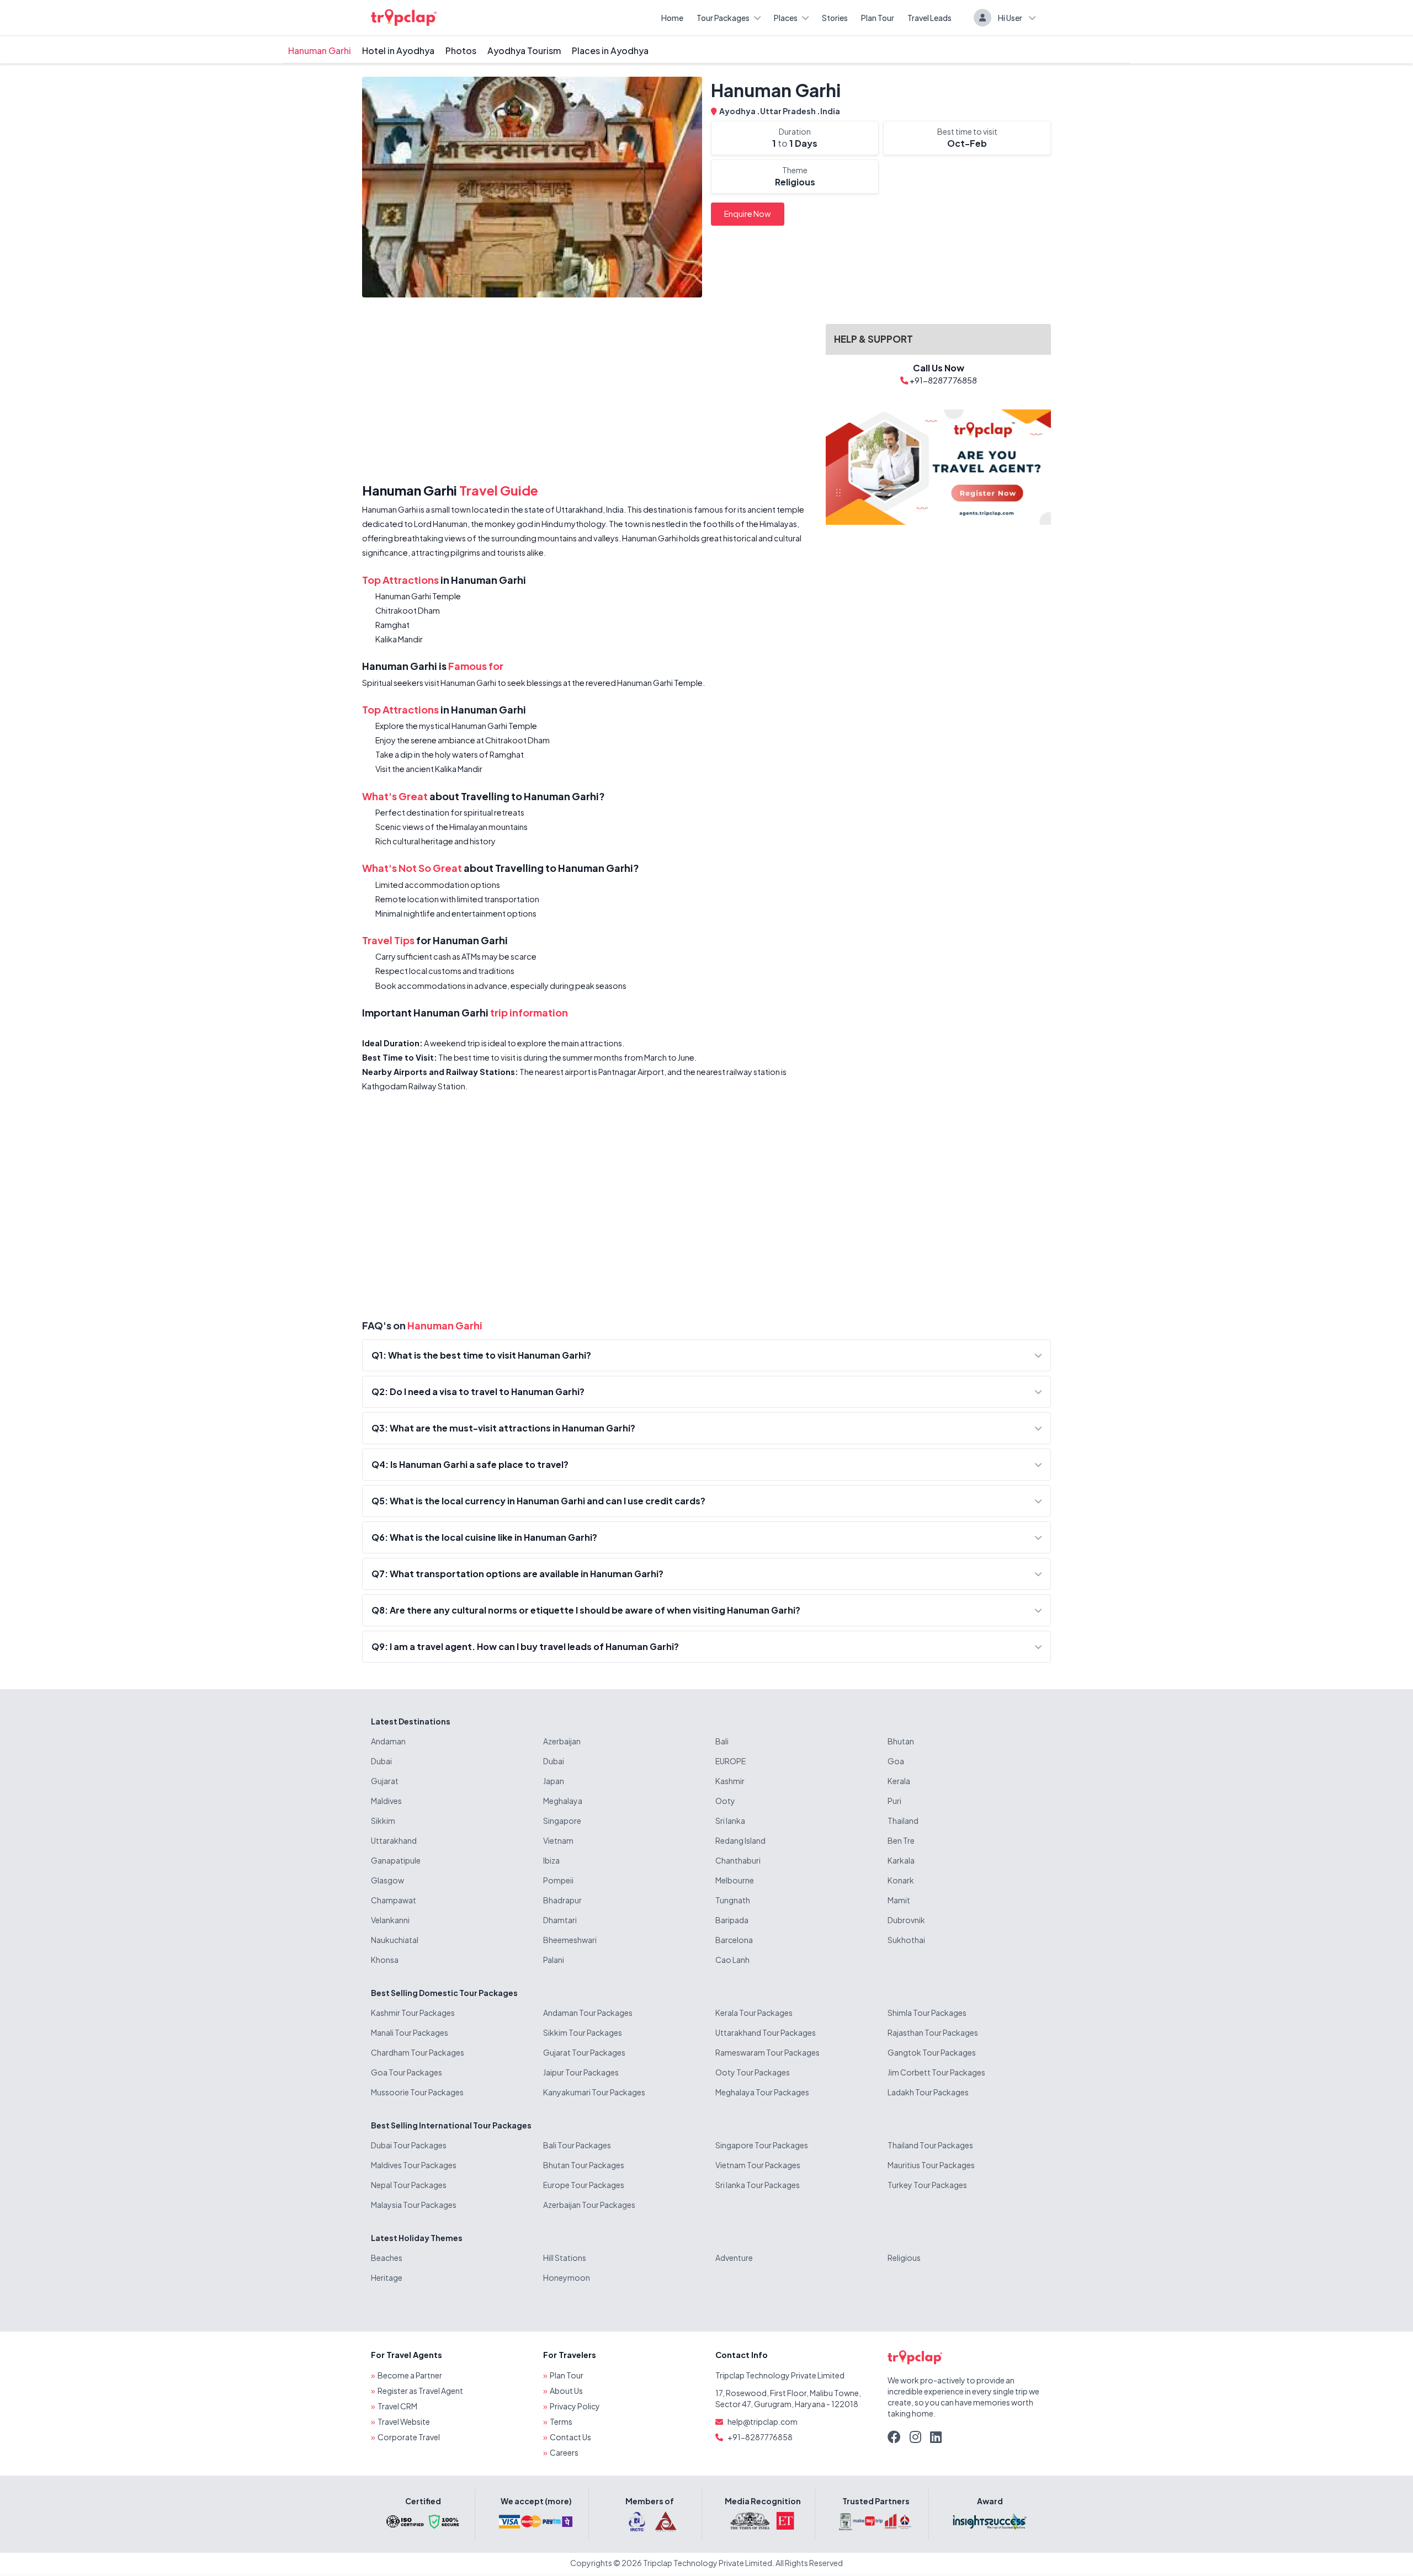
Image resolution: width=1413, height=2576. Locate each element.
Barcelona (734, 1940)
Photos (461, 50)
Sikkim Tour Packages (583, 2032)
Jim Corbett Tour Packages (936, 2072)
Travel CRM (397, 2406)
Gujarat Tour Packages (584, 2052)
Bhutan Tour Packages (584, 2165)
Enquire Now (748, 214)
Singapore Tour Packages (762, 2145)
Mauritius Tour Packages (931, 2165)
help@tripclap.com (763, 2421)
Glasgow (387, 1880)
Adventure (734, 2258)
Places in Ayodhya (610, 50)
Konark (901, 1880)
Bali (722, 1741)
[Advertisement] (587, 392)
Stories (835, 18)
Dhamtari (560, 1920)
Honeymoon (567, 2277)
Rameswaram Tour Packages (767, 2052)
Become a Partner (410, 2375)
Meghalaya (563, 1801)
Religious (904, 2258)
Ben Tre (901, 1840)
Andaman (388, 1741)
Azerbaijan (562, 1741)
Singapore (562, 1821)
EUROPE (731, 1761)
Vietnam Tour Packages (758, 2165)
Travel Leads (929, 18)
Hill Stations (565, 2258)
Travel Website (404, 2421)
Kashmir (730, 1781)
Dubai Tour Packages (409, 2145)
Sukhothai (906, 1940)
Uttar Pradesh (788, 111)
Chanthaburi (738, 1860)
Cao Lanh (732, 1960)
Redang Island (740, 1840)
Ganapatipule (396, 1860)
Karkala (901, 1860)
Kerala (899, 1781)
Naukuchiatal (395, 1940)
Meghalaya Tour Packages (762, 2092)
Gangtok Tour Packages (932, 2052)
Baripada (732, 1920)
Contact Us (570, 2437)
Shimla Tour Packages (927, 2013)
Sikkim (383, 1821)
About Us (566, 2391)
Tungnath (733, 1900)
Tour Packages (723, 18)
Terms (561, 2421)
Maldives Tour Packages (414, 2165)
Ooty (725, 1801)
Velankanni (390, 1920)
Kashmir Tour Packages (413, 2013)
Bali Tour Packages (577, 2145)
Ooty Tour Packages (753, 2072)
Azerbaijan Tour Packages (589, 2205)
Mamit (899, 1900)
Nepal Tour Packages (409, 2185)
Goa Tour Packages (407, 2072)
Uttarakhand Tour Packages (766, 2032)
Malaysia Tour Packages (414, 2205)
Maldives (386, 1801)
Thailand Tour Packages (930, 2145)
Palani (554, 1960)
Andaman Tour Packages (588, 2013)
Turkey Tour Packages (927, 2185)
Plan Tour (878, 18)
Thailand (903, 1821)
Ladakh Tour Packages (928, 2092)
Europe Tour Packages (584, 2185)
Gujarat (385, 1781)
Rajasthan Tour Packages (933, 2032)
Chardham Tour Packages (418, 2052)
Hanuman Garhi (320, 50)
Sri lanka (730, 1821)
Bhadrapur (562, 1900)
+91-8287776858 (760, 2437)
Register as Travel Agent (420, 2391)
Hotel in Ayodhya (398, 50)
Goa (896, 1761)
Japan (554, 1781)
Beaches (387, 2258)
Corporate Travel (409, 2437)
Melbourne (735, 1880)
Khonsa (385, 1960)
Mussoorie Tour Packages (417, 2092)
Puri (894, 1801)
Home (672, 18)
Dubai (381, 1761)
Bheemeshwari (570, 1940)
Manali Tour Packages (410, 2032)
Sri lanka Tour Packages (758, 2185)
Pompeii (558, 1880)
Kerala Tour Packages (754, 2013)
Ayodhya (738, 111)
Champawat (394, 1900)
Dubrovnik (906, 1920)
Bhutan (901, 1741)
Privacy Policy (575, 2406)
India (830, 111)
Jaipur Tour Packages (581, 2072)
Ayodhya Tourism (524, 50)
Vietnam (558, 1840)
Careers (564, 2452)
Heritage (387, 2277)
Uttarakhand (394, 1840)
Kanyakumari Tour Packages (594, 2092)
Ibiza (551, 1860)
